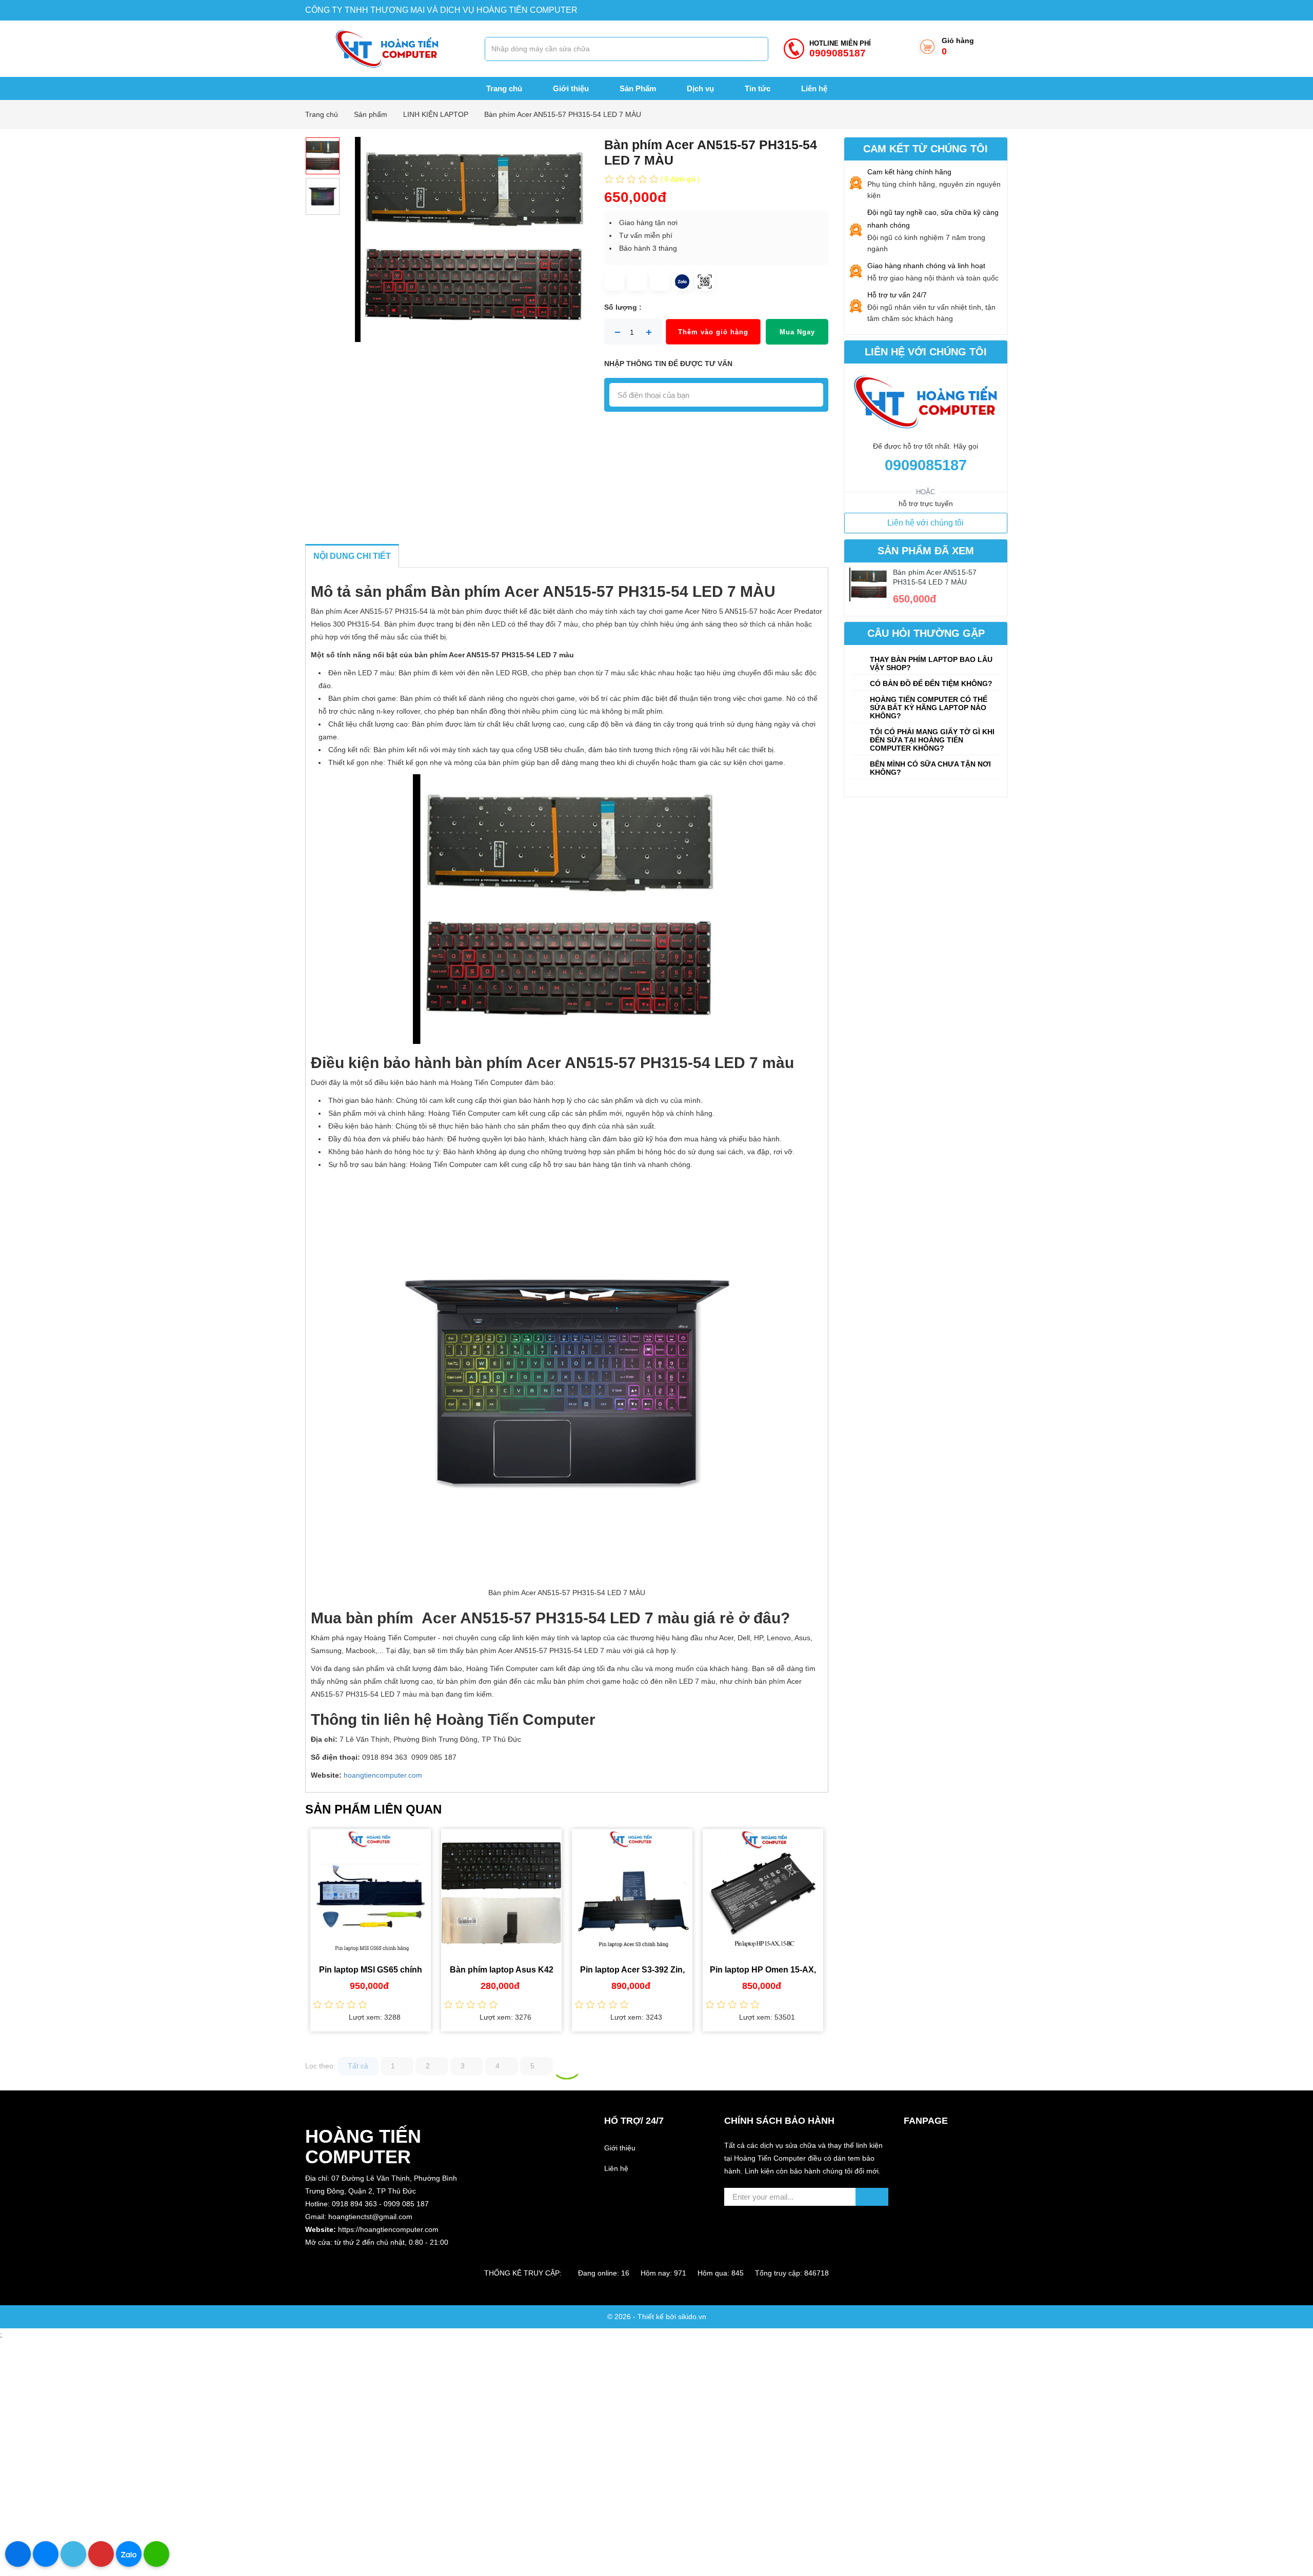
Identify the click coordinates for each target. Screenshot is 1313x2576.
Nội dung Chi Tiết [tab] (352, 556)
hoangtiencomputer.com (383, 1775)
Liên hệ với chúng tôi (926, 523)
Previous (297, 1934)
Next (836, 1934)
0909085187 (926, 465)
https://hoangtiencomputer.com (388, 2229)
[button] (387, 2255)
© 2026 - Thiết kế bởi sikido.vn (657, 2317)
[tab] (926, 663)
